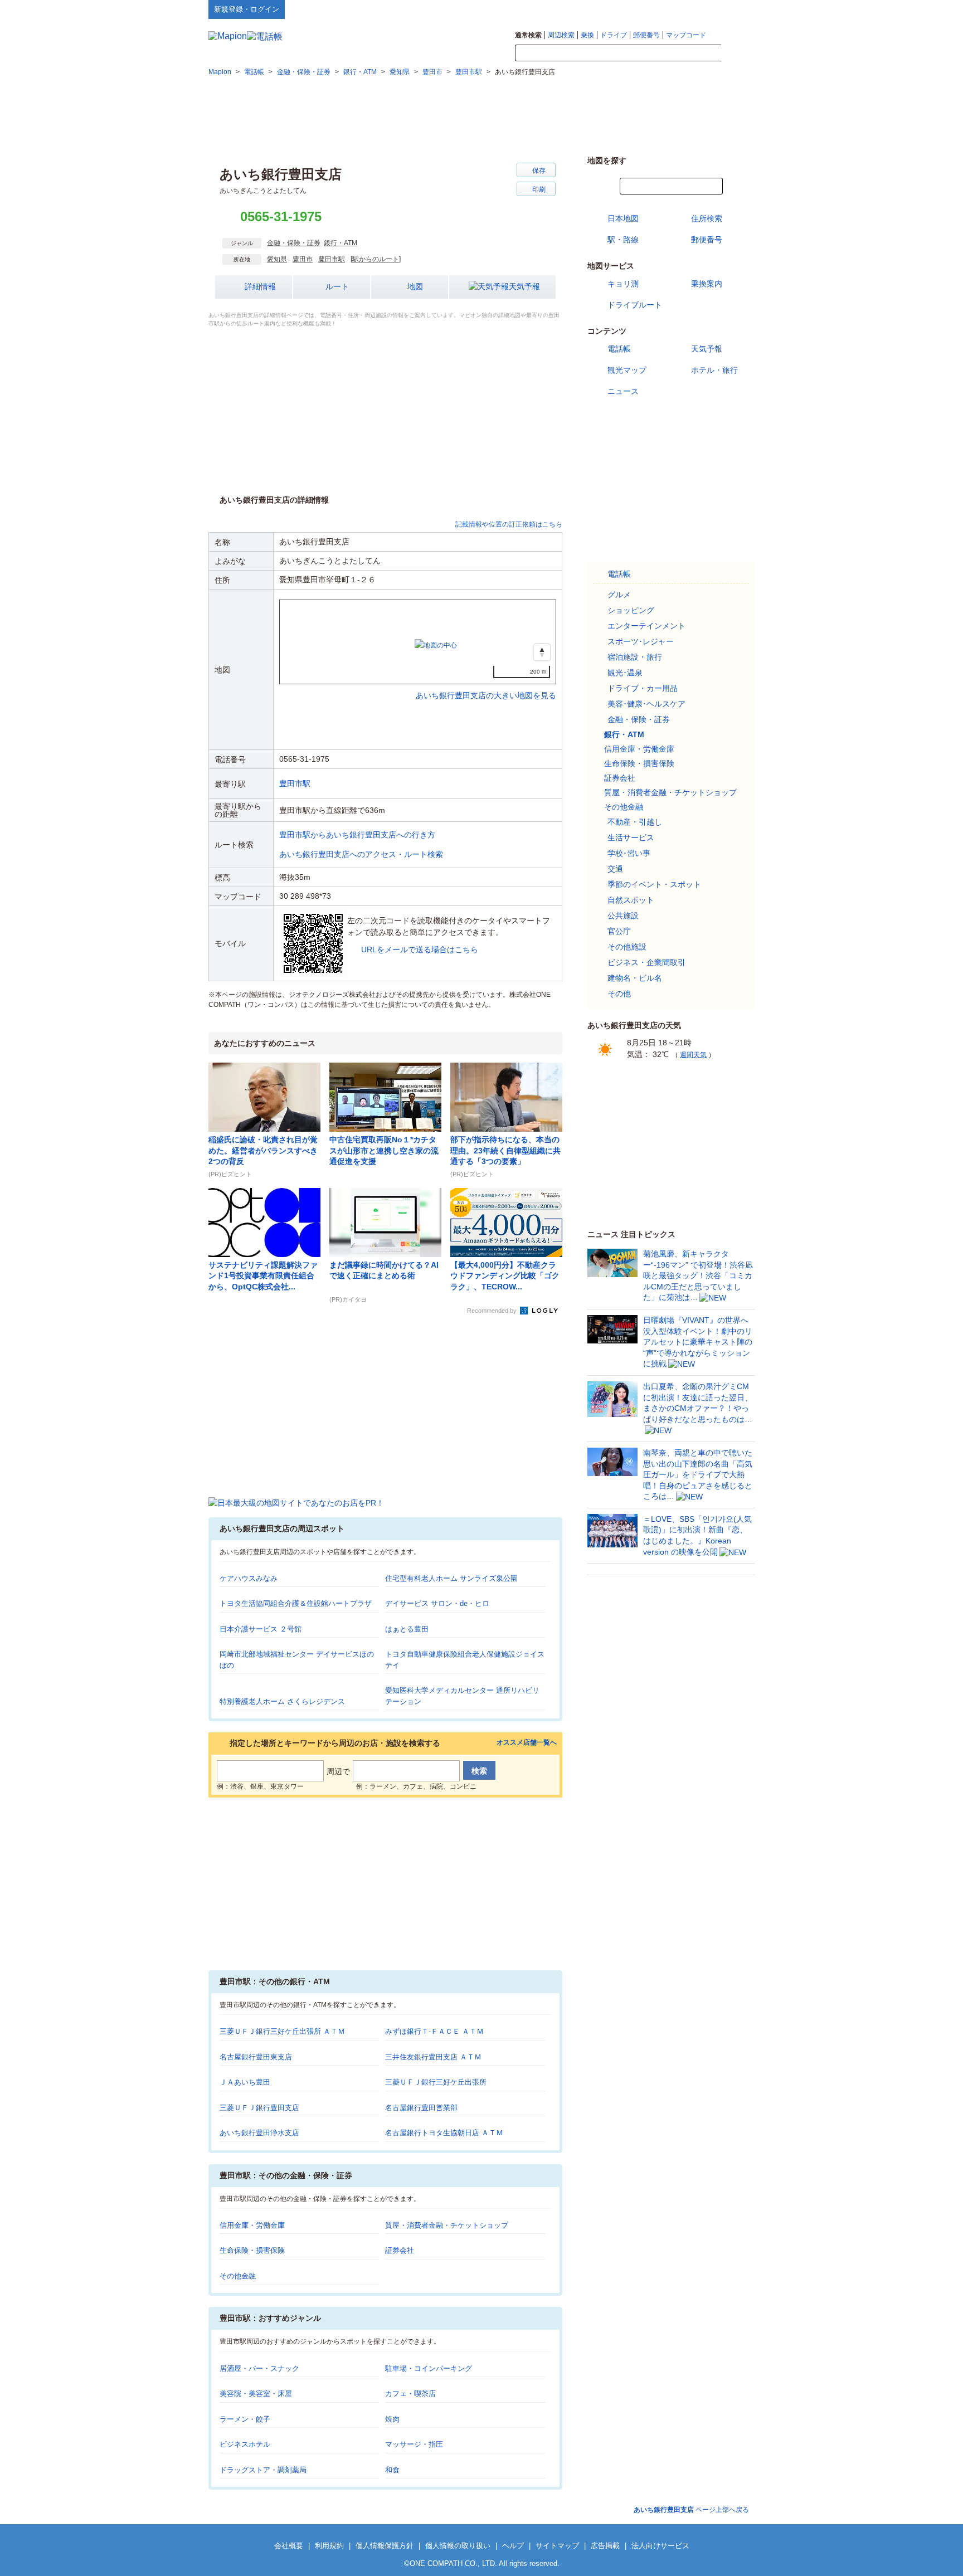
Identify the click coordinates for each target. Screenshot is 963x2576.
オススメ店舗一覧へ (527, 1743)
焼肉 (392, 2419)
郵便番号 (646, 35)
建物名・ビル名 (635, 978)
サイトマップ (736, 9)
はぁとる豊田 (407, 1629)
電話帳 (619, 349)
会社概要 (289, 2546)
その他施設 (627, 947)
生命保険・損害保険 (252, 2250)
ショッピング (631, 610)
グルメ (619, 595)
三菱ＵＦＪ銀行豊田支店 (259, 2108)
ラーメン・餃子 (245, 2419)
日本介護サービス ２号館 (261, 1629)
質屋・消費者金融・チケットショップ (447, 2225)
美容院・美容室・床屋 (256, 2394)
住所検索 (707, 218)
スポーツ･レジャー (641, 641)
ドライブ (614, 35)
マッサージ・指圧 (414, 2444)
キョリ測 (623, 284)
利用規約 (329, 2546)
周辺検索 (561, 35)
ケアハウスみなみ (249, 1578)
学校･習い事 (629, 853)
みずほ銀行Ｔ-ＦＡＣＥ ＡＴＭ (434, 2031)
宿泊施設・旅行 (635, 657)
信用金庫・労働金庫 (252, 2225)
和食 (392, 2470)
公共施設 (623, 916)
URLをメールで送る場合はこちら (420, 949)
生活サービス (631, 837)
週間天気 (693, 1055)
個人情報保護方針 (385, 2546)
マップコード (686, 35)
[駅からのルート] (376, 259)
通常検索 (528, 35)
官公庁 (619, 931)
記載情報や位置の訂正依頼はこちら (509, 524)
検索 (738, 53)
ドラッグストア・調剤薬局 (263, 2470)
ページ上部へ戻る (691, 2510)
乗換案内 (707, 284)
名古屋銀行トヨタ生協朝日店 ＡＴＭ (444, 2133)
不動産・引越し (635, 822)
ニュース (623, 391)
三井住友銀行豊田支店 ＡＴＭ (433, 2057)
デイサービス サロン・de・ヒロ (437, 1603)
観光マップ (627, 370)
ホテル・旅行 (714, 370)
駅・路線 (623, 240)
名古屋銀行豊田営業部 (421, 2108)
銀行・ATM (341, 243)
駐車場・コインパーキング (429, 2368)
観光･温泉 (625, 673)
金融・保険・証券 (294, 243)
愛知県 (277, 259)
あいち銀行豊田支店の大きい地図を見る (486, 684)
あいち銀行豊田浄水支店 (259, 2133)
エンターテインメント (646, 626)
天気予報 (524, 286)
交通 (615, 869)
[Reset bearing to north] (542, 652)
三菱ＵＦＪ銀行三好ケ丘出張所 (436, 2082)
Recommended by (493, 1311)
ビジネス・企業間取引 (646, 962)
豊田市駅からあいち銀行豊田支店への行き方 (357, 835)
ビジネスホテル (245, 2444)
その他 (619, 994)
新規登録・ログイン (247, 9)
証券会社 (400, 2250)
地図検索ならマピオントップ (645, 9)
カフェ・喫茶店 (410, 2394)
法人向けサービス (660, 2546)
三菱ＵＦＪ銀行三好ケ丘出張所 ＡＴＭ (282, 2031)
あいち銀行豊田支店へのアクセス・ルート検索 (361, 854)
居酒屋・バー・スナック (259, 2368)
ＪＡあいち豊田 (245, 2082)
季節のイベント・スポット (654, 884)
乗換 (587, 35)
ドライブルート (635, 305)
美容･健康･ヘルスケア (646, 704)
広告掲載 (605, 2546)
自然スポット (631, 900)
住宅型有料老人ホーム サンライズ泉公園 (451, 1578)
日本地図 (623, 218)
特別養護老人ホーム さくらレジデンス (282, 1701)
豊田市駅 (332, 259)
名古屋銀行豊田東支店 (256, 2057)
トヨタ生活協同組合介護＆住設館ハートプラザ (296, 1603)
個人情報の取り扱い (458, 2546)
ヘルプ (701, 9)
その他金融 (238, 2276)
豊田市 (303, 259)
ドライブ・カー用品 (643, 688)
